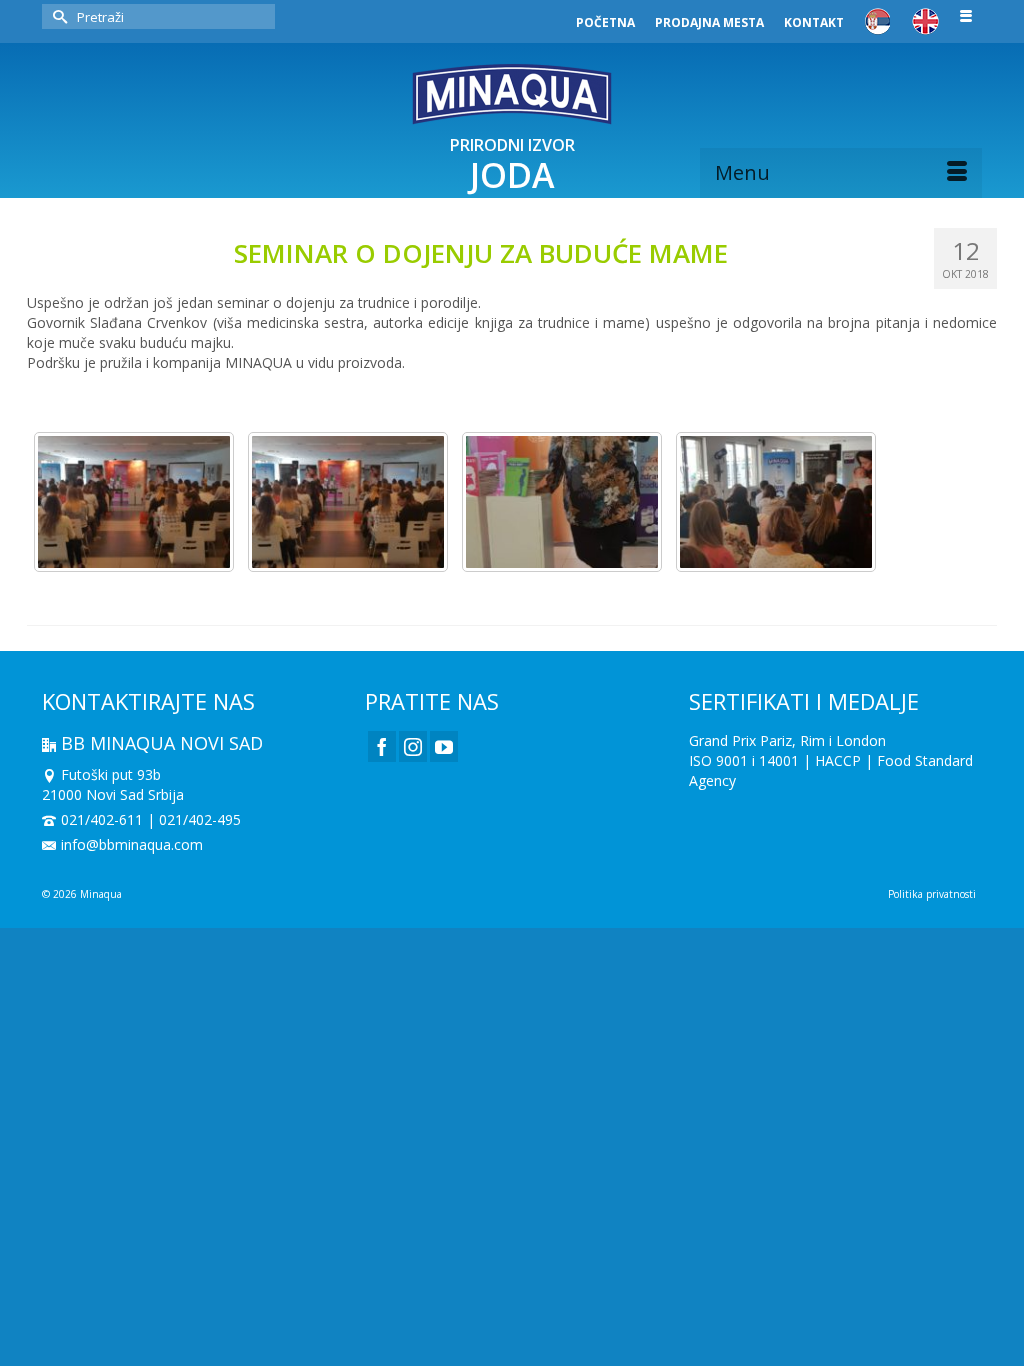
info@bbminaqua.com (132, 844)
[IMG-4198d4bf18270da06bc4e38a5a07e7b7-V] (776, 502)
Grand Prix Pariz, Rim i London (787, 740)
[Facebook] (382, 746)
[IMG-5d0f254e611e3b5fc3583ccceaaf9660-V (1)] (348, 502)
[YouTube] (444, 746)
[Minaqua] (512, 94)
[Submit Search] (57, 16)
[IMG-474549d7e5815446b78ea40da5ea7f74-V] (562, 502)
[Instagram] (413, 746)
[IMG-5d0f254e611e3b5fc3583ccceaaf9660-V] (134, 502)
